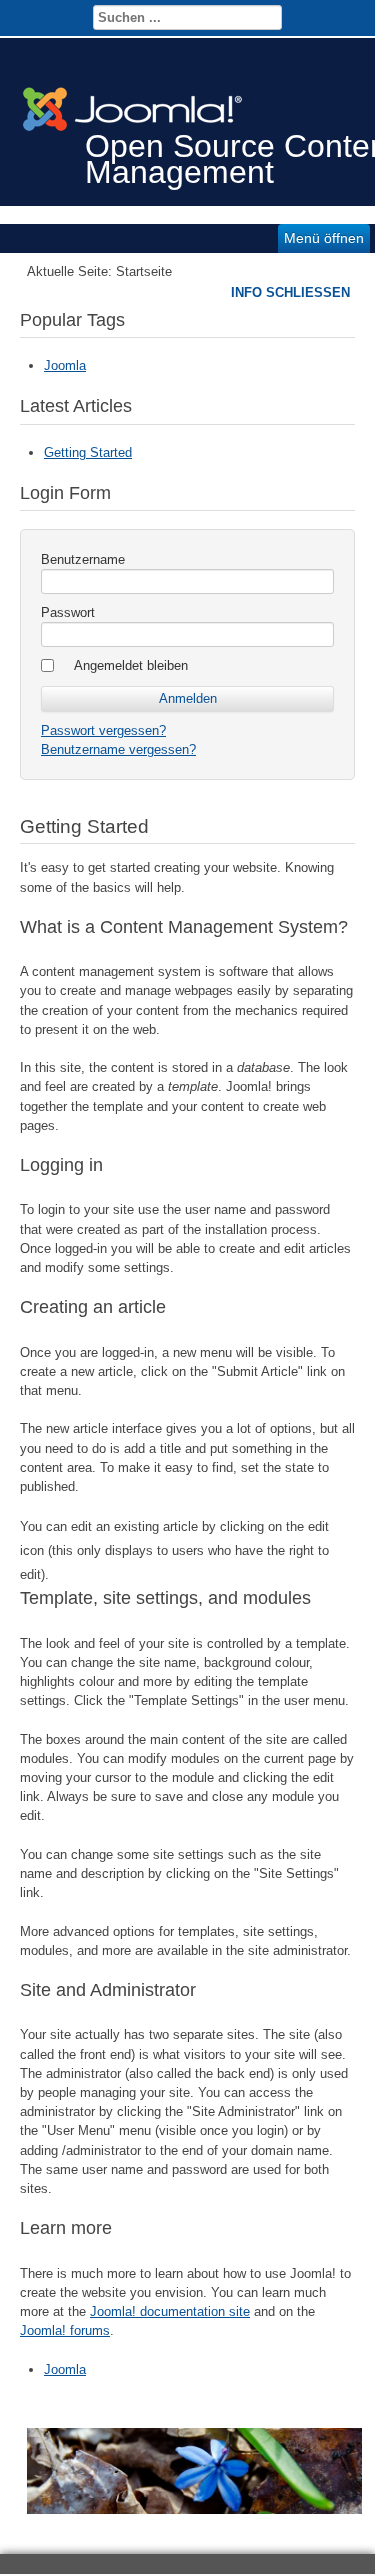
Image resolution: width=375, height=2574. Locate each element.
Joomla (65, 365)
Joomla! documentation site (170, 2311)
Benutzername (83, 559)
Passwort (68, 612)
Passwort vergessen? (103, 730)
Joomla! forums (65, 2330)
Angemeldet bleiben (131, 665)
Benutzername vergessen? (118, 749)
